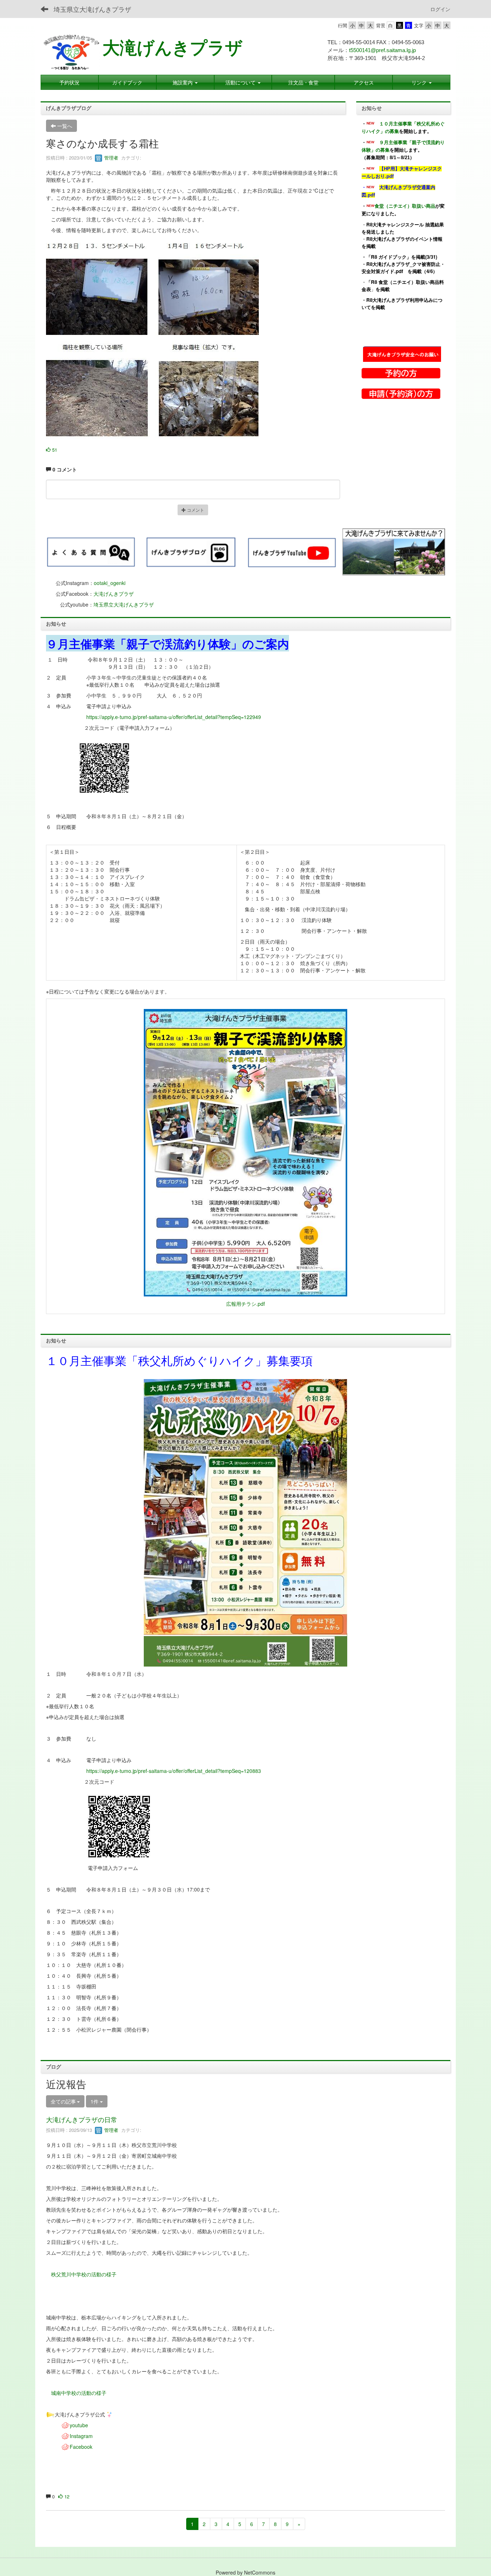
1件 (95, 2101)
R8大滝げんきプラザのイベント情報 (404, 239)
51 (54, 450)
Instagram (81, 2436)
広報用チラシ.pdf (245, 1304)
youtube (79, 2425)
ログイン (440, 9)
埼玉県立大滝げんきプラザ (92, 9)
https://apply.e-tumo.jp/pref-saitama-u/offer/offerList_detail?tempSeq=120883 (174, 1771)
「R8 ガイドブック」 (389, 257)
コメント (195, 510)
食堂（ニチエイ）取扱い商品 (405, 206)
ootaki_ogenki (110, 583)
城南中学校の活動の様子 (79, 2393)
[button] (243, 82)
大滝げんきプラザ (173, 48)
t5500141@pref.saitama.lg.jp (382, 50)
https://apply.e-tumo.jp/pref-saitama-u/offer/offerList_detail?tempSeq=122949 (174, 717)
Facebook (81, 2447)
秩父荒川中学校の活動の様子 (84, 2274)
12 (66, 2496)
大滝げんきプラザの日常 (82, 2119)
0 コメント (64, 469)
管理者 (111, 158)
